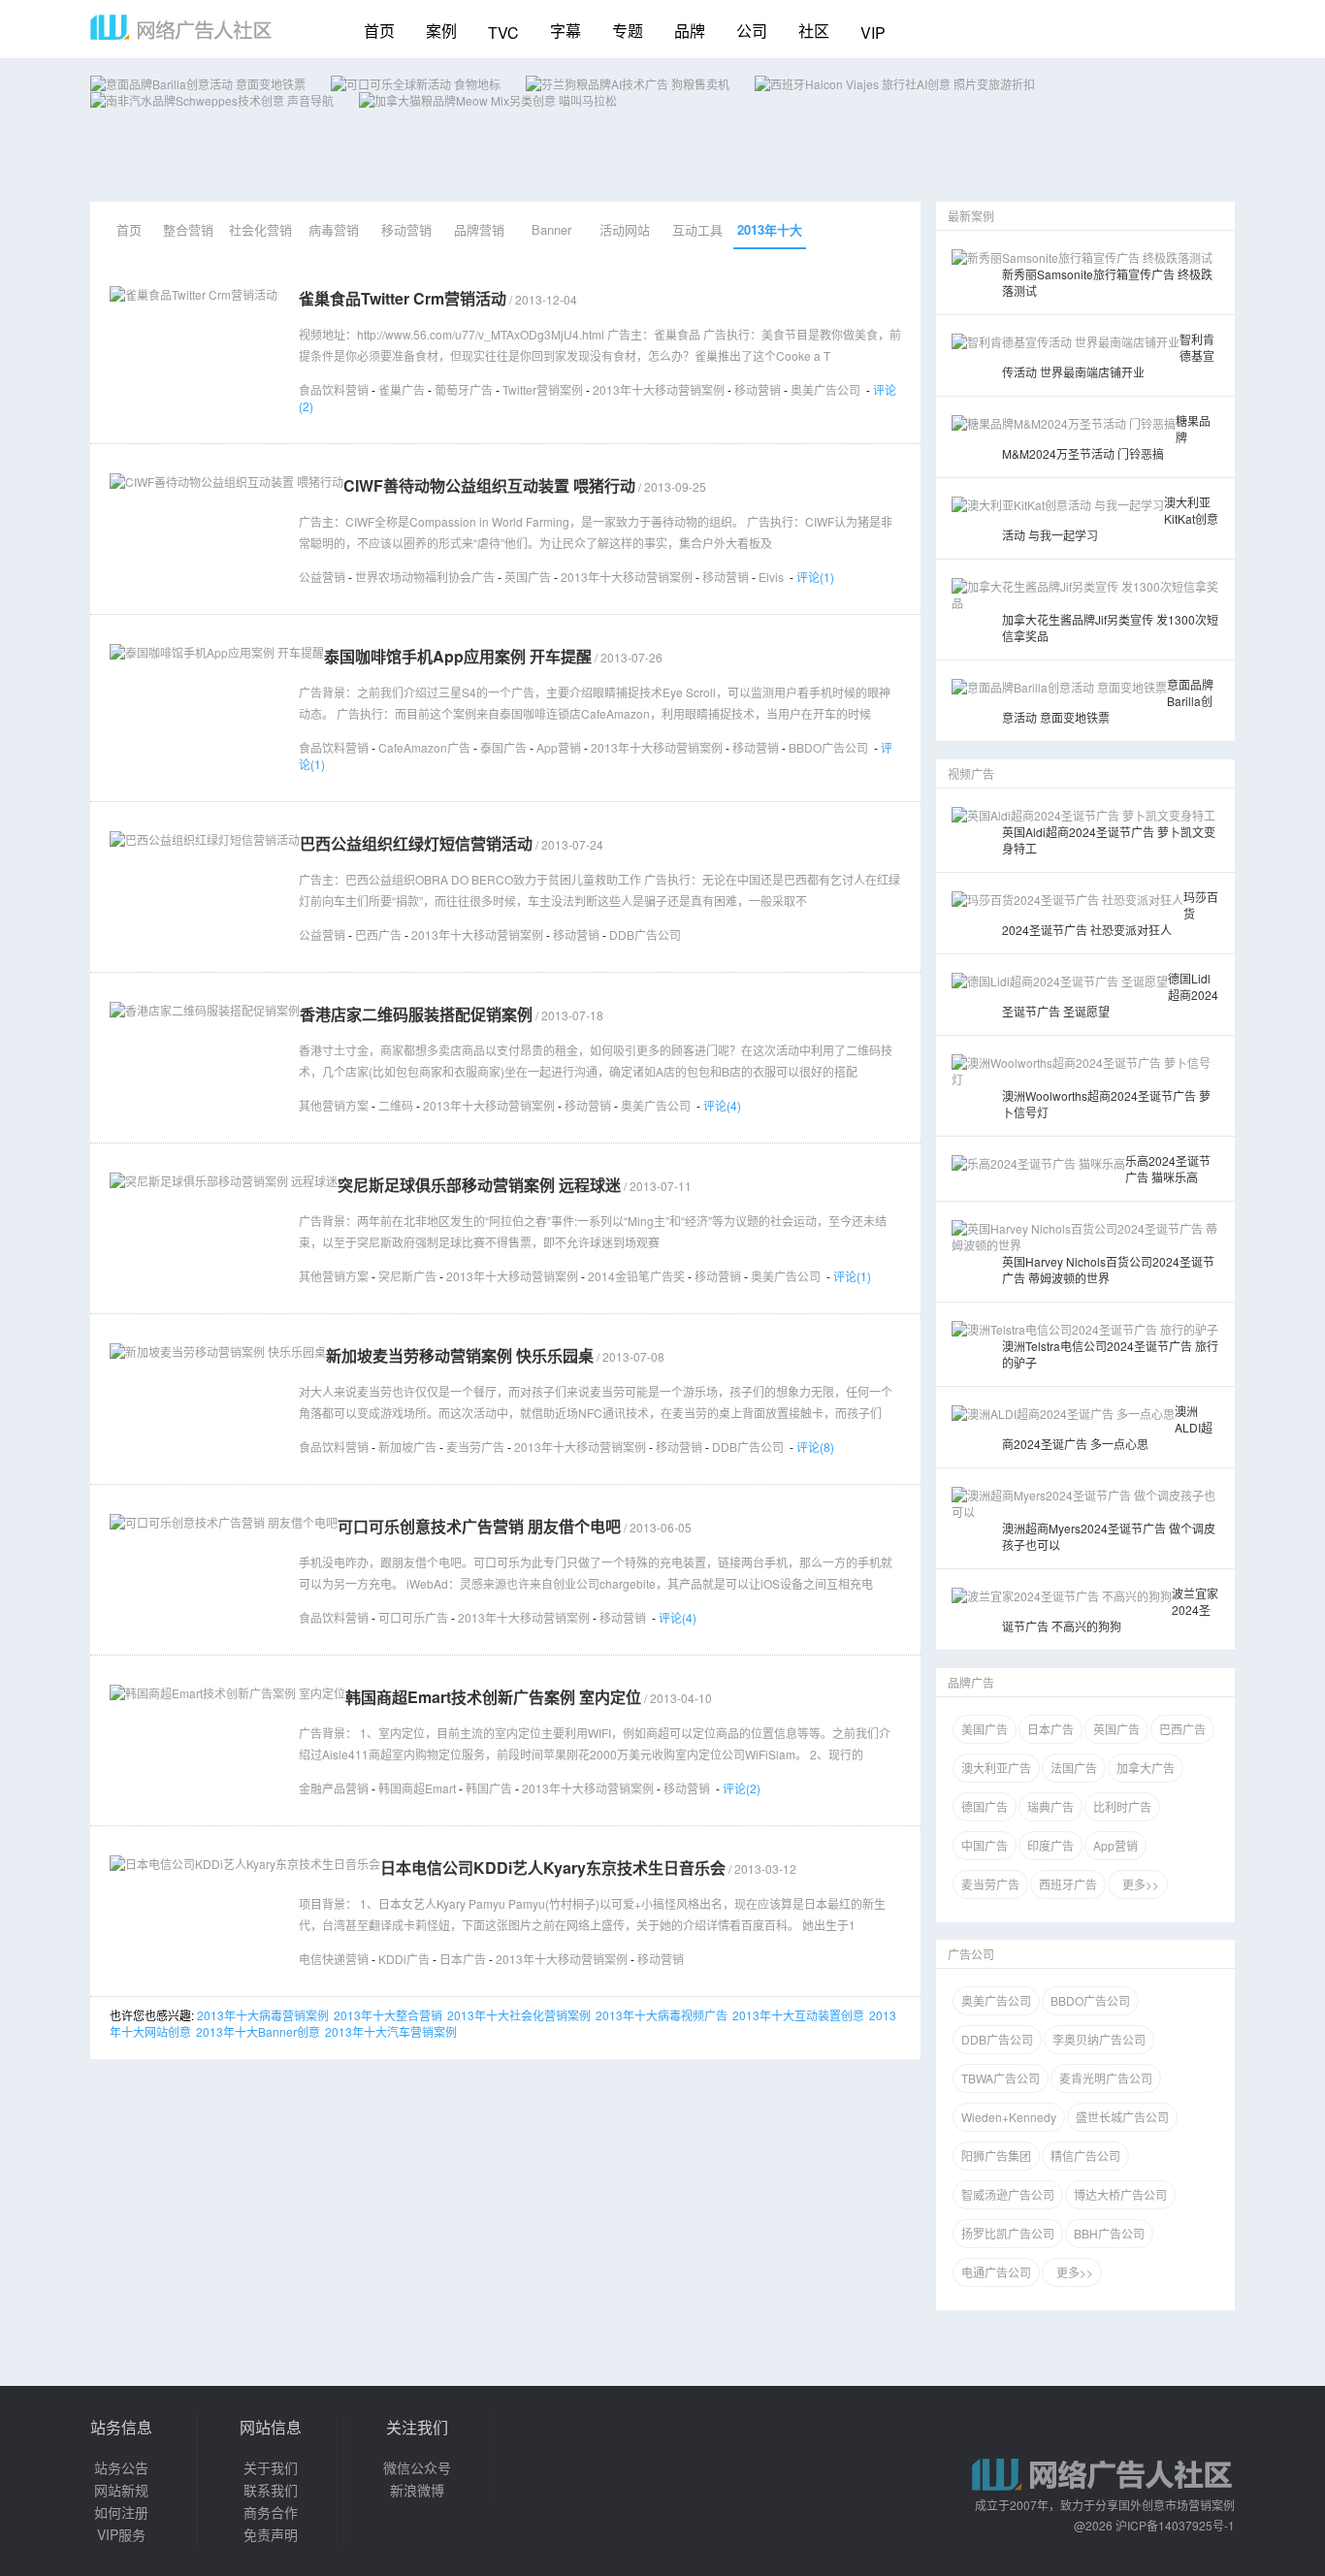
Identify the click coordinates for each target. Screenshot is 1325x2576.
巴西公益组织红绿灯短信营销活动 (416, 843)
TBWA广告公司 (1001, 2078)
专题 (628, 31)
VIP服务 (121, 2534)
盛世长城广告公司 (1122, 2117)
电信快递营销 (334, 1959)
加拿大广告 (1146, 1768)
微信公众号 (417, 2467)
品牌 (690, 31)
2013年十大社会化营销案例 (519, 2015)
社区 (814, 31)
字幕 (566, 31)
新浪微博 (417, 2490)
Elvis (771, 577)
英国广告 (528, 577)
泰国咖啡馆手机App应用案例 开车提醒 (458, 656)
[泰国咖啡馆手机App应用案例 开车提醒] (217, 652)
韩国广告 (489, 1788)
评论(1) (815, 577)
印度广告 (1050, 1845)
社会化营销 (260, 229)
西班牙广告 (1068, 1884)
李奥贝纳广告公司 (1099, 2039)
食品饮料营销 (334, 389)
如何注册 (121, 2512)
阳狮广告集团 (996, 2156)
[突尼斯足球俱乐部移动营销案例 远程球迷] (224, 1181)
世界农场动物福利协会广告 (425, 577)
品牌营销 (479, 229)
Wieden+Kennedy (1009, 2117)
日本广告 (463, 1959)
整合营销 (188, 229)
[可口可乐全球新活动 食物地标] (416, 84)
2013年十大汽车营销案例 (391, 2031)
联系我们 (271, 2490)
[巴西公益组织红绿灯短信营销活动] (205, 839)
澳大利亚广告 (996, 1768)
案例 (441, 31)
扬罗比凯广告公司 (1008, 2233)
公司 (752, 31)
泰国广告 (503, 747)
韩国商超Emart (417, 1788)
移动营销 (406, 229)
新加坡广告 (407, 1447)
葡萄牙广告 (464, 389)
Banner (551, 229)
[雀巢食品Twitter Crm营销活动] (194, 294)
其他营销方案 (334, 1105)
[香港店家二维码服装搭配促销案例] (205, 1010)
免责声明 (271, 2534)
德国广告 (985, 1806)
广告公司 (971, 1954)
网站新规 (121, 2490)
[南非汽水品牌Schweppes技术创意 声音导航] (212, 100)
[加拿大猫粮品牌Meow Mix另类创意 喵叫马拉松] (488, 100)
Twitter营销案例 (543, 389)
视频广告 (971, 773)
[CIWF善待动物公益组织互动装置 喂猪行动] (226, 482)
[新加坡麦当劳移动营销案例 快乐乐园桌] (218, 1352)
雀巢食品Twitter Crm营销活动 (403, 298)
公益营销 (322, 577)
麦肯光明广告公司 (1106, 2078)
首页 (379, 31)
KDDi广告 (404, 1959)
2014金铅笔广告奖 (636, 1276)
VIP (873, 32)
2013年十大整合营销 (388, 2015)
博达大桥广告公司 (1120, 2194)
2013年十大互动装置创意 (798, 2015)
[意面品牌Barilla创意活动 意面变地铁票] (198, 84)
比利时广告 (1122, 1806)
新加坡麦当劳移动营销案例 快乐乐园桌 (460, 1355)
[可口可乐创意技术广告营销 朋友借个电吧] (224, 1522)
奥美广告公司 (825, 389)
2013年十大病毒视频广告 (662, 2015)
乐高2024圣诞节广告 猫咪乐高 (1168, 1169)
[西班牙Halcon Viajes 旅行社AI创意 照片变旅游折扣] (895, 84)
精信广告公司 (1085, 2156)
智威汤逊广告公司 (1008, 2194)
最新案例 (971, 216)
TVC (503, 32)
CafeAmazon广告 (424, 747)
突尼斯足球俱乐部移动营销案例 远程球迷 (479, 1185)
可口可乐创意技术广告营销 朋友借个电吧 (479, 1526)
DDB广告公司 (645, 934)
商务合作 (271, 2512)
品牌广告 (971, 1682)
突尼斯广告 (407, 1276)
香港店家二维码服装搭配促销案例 (416, 1014)
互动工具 (697, 229)
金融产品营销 (334, 1788)
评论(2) (742, 1788)
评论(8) (815, 1447)
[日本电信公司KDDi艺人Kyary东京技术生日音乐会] (245, 1864)
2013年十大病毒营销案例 (263, 2015)
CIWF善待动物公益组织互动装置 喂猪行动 (489, 485)
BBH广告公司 (1109, 2233)
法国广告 (1074, 1768)
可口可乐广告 (413, 1617)
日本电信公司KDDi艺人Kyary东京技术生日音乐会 (553, 1868)
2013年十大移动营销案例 (770, 235)
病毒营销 (334, 229)
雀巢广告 (402, 389)
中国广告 (985, 1845)
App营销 (559, 747)
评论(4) (722, 1105)
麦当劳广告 (475, 1447)
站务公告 (121, 2467)
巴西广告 (378, 934)
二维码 (396, 1105)
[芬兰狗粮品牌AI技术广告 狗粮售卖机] (628, 84)
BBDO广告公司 (828, 747)
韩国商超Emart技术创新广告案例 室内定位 (493, 1697)
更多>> (1138, 1884)
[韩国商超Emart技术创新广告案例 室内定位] (227, 1693)
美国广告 (985, 1729)
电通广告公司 (996, 2272)
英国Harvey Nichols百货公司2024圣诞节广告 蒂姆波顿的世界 (1108, 1270)
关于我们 (271, 2467)
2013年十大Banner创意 (258, 2031)
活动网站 (625, 229)
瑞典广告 (1050, 1806)
